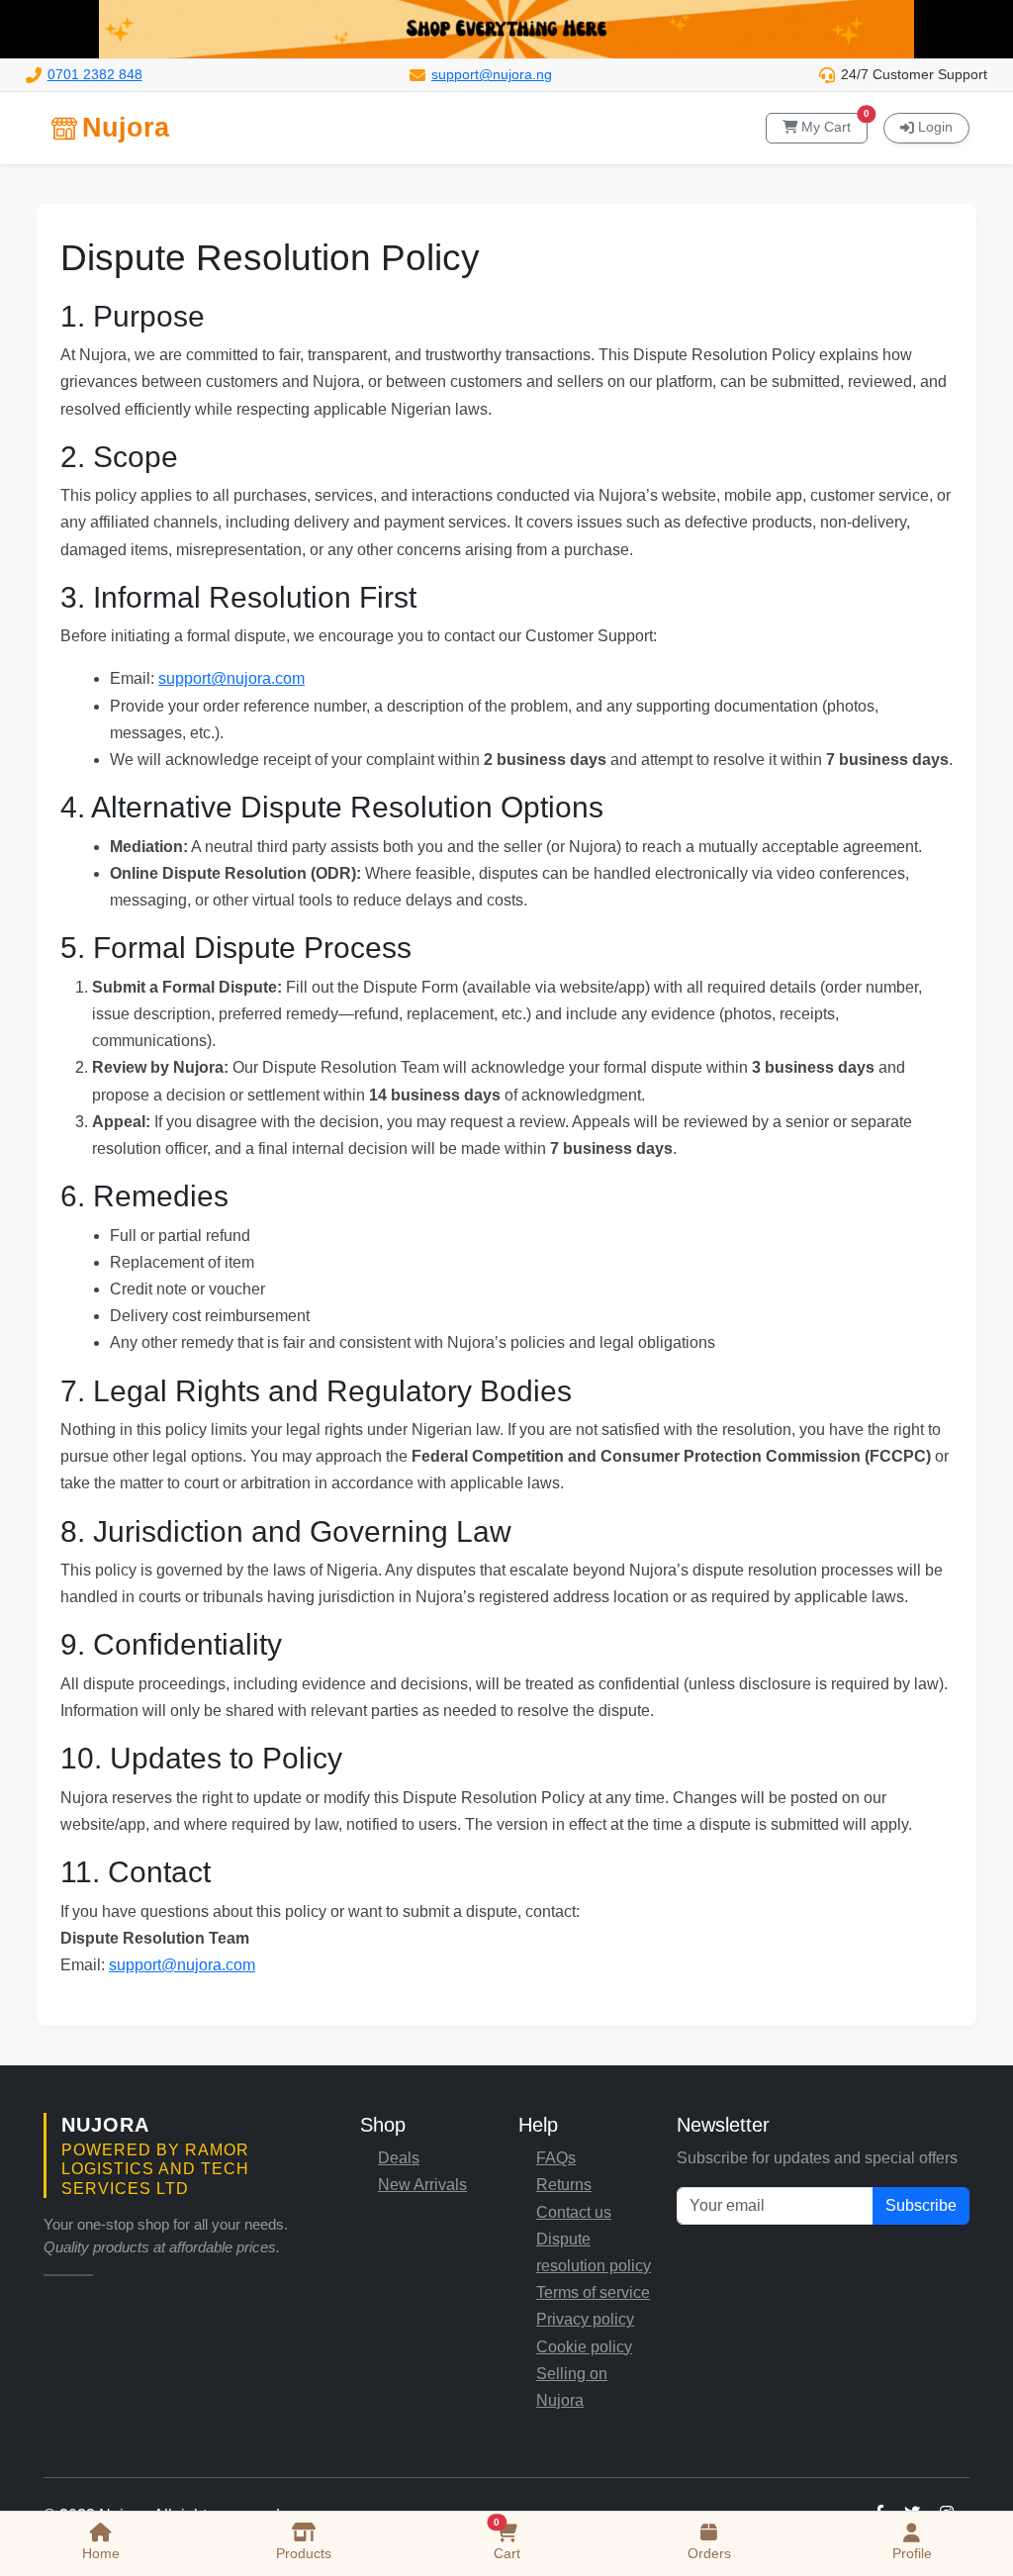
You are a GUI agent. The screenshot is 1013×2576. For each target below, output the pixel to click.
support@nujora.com (231, 678)
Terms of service (593, 2292)
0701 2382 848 (95, 75)
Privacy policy (585, 2319)
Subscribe (921, 2205)
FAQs (556, 2158)
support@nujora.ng (492, 75)
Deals (399, 2158)
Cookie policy (584, 2347)
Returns (564, 2185)
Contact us (574, 2212)
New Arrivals (422, 2185)
